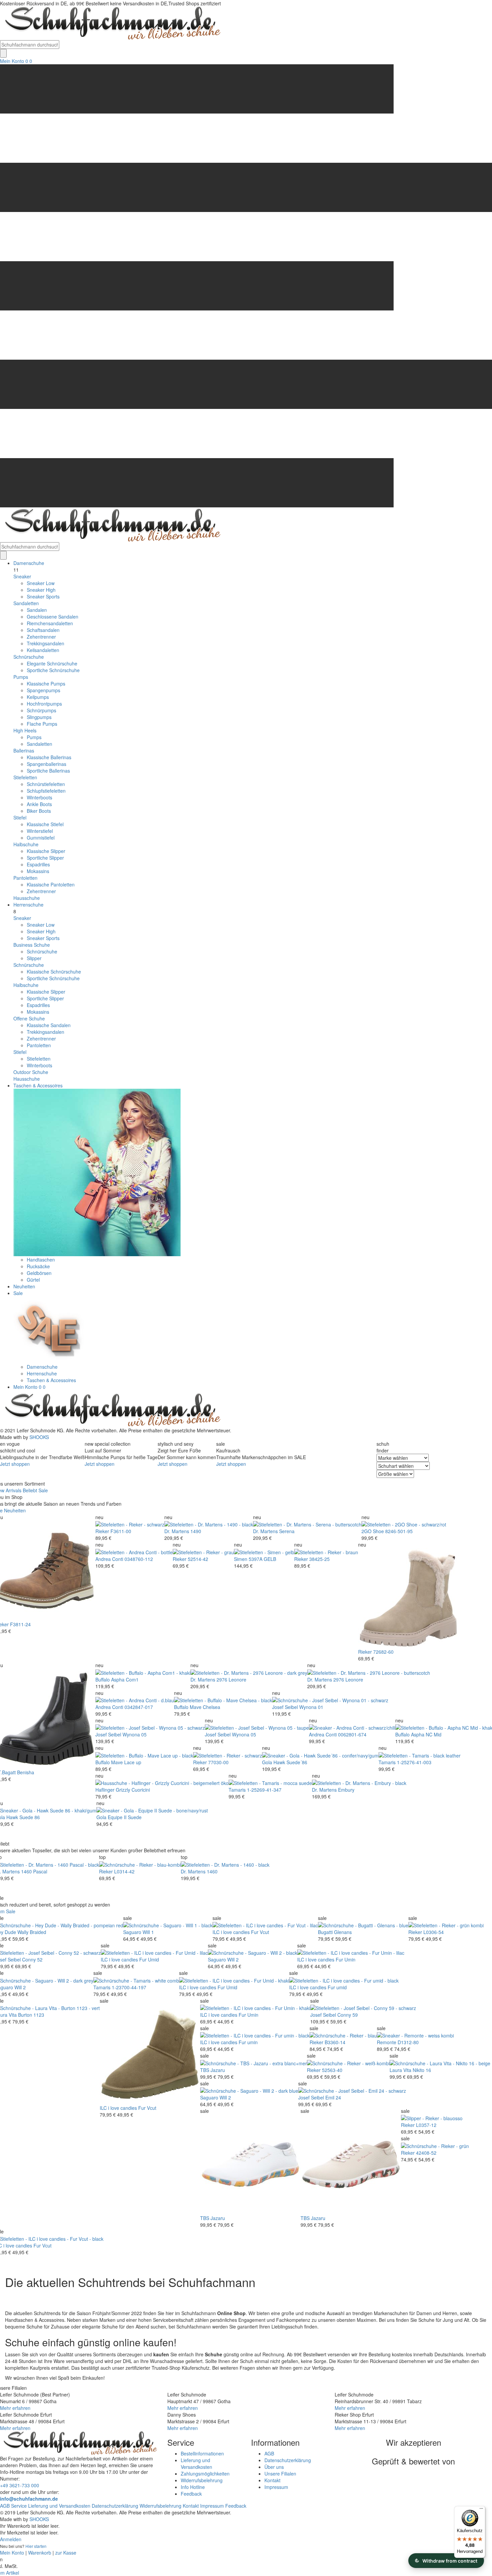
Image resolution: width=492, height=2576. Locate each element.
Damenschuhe (29, 563)
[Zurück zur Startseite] (110, 23)
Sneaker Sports (43, 596)
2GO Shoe (373, 1531)
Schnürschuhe (29, 657)
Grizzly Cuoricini (133, 1790)
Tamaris (387, 1762)
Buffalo (103, 1679)
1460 (212, 1871)
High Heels (25, 730)
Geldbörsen (39, 1273)
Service (19, 2506)
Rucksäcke (38, 1266)
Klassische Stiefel (45, 824)
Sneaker (22, 576)
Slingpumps (39, 717)
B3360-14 (335, 2042)
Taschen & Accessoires (38, 1085)
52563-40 (332, 2070)
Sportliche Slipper (45, 858)
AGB (269, 2453)
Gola (267, 1762)
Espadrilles (38, 864)
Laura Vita (400, 2070)
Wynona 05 (135, 1734)
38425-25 (319, 1559)
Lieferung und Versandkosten (196, 2463)
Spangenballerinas (47, 764)
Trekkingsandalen (46, 643)
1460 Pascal (34, 1871)
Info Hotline (193, 2487)
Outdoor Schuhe (31, 1072)
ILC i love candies (231, 1932)
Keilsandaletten (43, 650)
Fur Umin (346, 1959)
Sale (18, 1293)
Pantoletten (25, 878)
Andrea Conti (109, 1559)
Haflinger (105, 1790)
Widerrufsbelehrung (202, 2480)
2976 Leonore (231, 1679)
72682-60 (383, 1652)
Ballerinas (24, 750)
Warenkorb (40, 2553)
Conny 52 (32, 1959)
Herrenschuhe (28, 905)
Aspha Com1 (125, 1679)
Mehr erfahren (15, 2408)
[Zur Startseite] (110, 1410)
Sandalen (37, 610)
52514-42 (198, 1559)
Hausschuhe (27, 898)
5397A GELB (262, 1559)
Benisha (26, 1772)
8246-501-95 (399, 1531)
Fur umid (337, 1987)
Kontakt (272, 2480)
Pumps (21, 677)
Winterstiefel (40, 831)
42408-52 (426, 2153)
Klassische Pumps (46, 684)
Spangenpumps (44, 690)
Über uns (274, 2467)
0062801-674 (352, 1734)
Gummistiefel (41, 838)
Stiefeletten (25, 777)
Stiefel (20, 817)
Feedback (191, 2494)
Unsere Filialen (280, 2474)
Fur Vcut (260, 1932)
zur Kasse (66, 2553)
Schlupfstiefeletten (46, 791)
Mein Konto (12, 61)
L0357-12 (426, 2125)
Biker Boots (39, 811)
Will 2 (233, 1959)
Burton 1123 (31, 2015)
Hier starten (36, 2546)
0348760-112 (139, 1559)
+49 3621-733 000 (20, 2485)
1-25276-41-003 (414, 1762)
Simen (241, 1559)
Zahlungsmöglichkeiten (205, 2474)
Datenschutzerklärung (288, 2460)
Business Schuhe (32, 945)
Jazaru (218, 2070)
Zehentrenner (41, 637)
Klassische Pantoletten (51, 884)
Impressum (276, 2487)
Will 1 (148, 1932)
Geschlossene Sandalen (53, 617)
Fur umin (248, 2042)
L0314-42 (124, 1871)
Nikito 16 (422, 2070)
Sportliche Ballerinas (48, 771)
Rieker (102, 1531)
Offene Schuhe (29, 1018)
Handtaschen (41, 1260)
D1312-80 (408, 2042)
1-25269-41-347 (264, 1790)
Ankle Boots (39, 804)
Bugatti (325, 1932)
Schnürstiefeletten (46, 784)
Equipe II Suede (125, 1817)
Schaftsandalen (43, 630)
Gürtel (33, 1280)
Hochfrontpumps (44, 704)
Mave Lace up (126, 1762)
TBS (205, 2070)
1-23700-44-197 (129, 1987)
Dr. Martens (177, 1531)
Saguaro (132, 1932)
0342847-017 (139, 1707)
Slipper (34, 958)
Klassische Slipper (46, 851)
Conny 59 (348, 2015)
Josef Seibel (285, 1707)
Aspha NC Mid (426, 1734)
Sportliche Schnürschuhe (53, 670)
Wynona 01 (311, 1707)
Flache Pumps (42, 724)
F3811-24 (20, 1624)
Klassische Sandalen (49, 1025)
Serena (287, 1531)
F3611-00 (121, 1531)
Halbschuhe (26, 844)
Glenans (343, 1932)
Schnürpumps (42, 710)
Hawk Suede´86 (290, 1762)
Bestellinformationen (202, 2453)
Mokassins (38, 871)
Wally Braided (32, 1932)
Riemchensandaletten (50, 623)
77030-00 (218, 1762)
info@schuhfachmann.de (29, 2499)
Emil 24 (333, 2097)
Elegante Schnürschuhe (52, 663)
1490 (196, 1531)
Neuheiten (24, 1286)
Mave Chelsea (205, 1707)
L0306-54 (434, 1932)
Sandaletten (26, 603)
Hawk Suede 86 (23, 1817)
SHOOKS (39, 1437)
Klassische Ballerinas (49, 757)
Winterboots (39, 797)
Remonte (387, 2042)
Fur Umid (149, 1959)
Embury (346, 1790)
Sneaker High (41, 590)
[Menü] (481, 2510)
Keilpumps (38, 697)
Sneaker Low (41, 583)
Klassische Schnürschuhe (54, 972)
